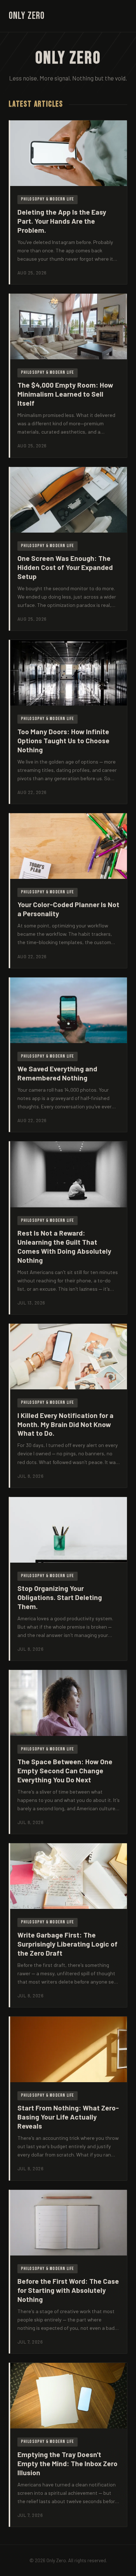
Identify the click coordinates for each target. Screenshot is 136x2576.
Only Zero (27, 16)
